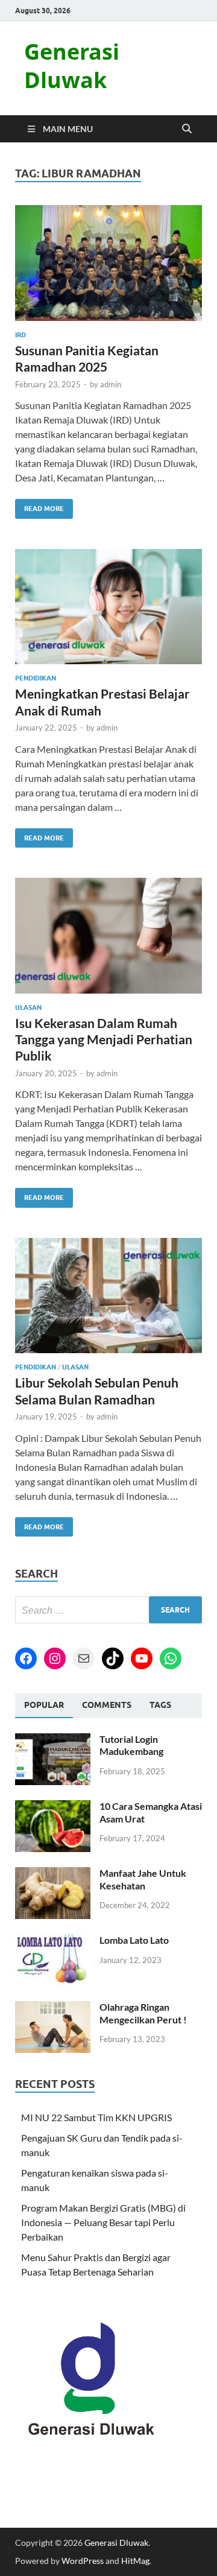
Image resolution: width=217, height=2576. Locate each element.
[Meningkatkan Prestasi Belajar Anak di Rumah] (108, 607)
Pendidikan (36, 678)
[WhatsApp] (171, 1658)
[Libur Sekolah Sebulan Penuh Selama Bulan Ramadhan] (108, 1296)
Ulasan (28, 1007)
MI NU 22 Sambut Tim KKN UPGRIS (96, 2117)
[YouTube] (142, 1658)
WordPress (83, 2561)
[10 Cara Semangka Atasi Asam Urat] (53, 1807)
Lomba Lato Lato (134, 1940)
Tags (160, 1705)
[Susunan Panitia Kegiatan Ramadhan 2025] (108, 263)
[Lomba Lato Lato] (53, 1941)
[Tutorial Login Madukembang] (53, 1740)
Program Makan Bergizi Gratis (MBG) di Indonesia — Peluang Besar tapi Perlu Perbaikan (103, 2222)
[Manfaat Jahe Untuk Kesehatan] (53, 1874)
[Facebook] (26, 1658)
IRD (20, 335)
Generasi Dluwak (72, 66)
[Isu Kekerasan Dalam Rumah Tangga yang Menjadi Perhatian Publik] (108, 936)
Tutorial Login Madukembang (131, 1745)
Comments (107, 1705)
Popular (44, 1705)
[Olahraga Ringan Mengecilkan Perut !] (53, 2008)
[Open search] (187, 129)
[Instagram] (55, 1658)
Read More (39, 506)
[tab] (44, 1705)
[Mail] (84, 1658)
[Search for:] (108, 1610)
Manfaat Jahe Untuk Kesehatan (143, 1879)
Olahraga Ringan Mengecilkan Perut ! (143, 2013)
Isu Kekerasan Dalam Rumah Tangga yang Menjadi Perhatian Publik (104, 1039)
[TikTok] (113, 1658)
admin (111, 384)
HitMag (135, 2561)
